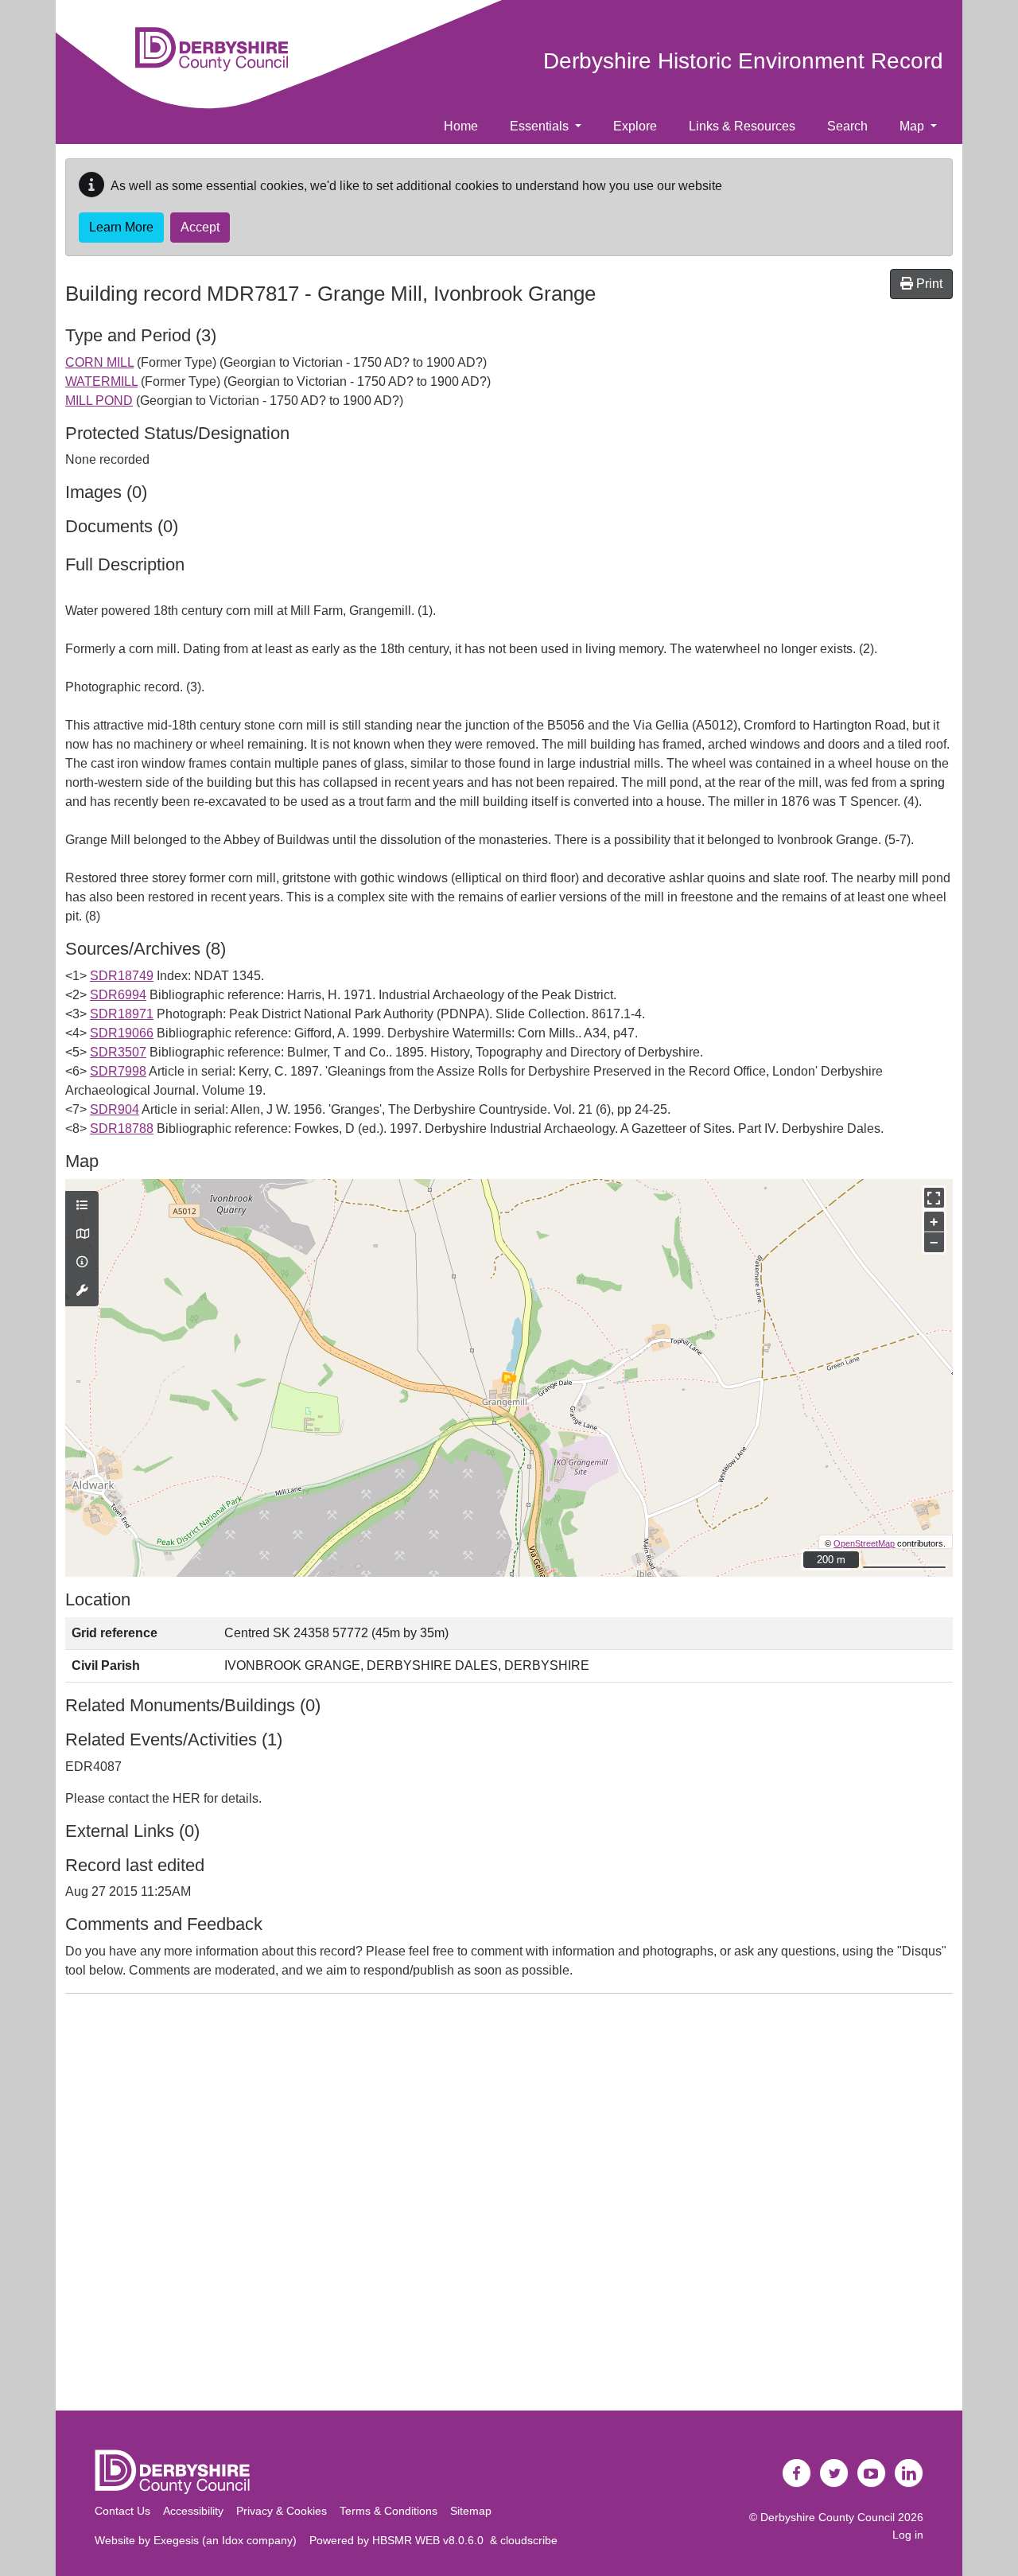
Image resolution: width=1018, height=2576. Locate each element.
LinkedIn (909, 2473)
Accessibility (193, 2511)
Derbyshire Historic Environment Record (743, 61)
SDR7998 (118, 1071)
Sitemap (471, 2511)
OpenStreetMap (864, 1543)
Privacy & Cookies (282, 2511)
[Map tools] (82, 1291)
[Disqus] (509, 2205)
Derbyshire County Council (828, 2517)
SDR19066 (122, 1033)
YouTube (872, 2473)
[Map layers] (82, 1206)
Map (913, 126)
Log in (908, 2535)
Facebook (797, 2473)
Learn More (121, 227)
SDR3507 (118, 1052)
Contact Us (122, 2511)
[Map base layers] (82, 1235)
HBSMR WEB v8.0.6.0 (431, 2540)
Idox (233, 2540)
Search (847, 126)
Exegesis (176, 2540)
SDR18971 (122, 1014)
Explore (635, 126)
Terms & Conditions (389, 2511)
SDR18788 (122, 1128)
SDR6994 (118, 995)
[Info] (82, 1263)
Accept (200, 227)
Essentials (541, 126)
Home (461, 126)
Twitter (834, 2473)
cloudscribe (529, 2540)
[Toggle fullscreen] (934, 1198)
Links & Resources (742, 126)
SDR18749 (122, 976)
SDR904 (115, 1109)
